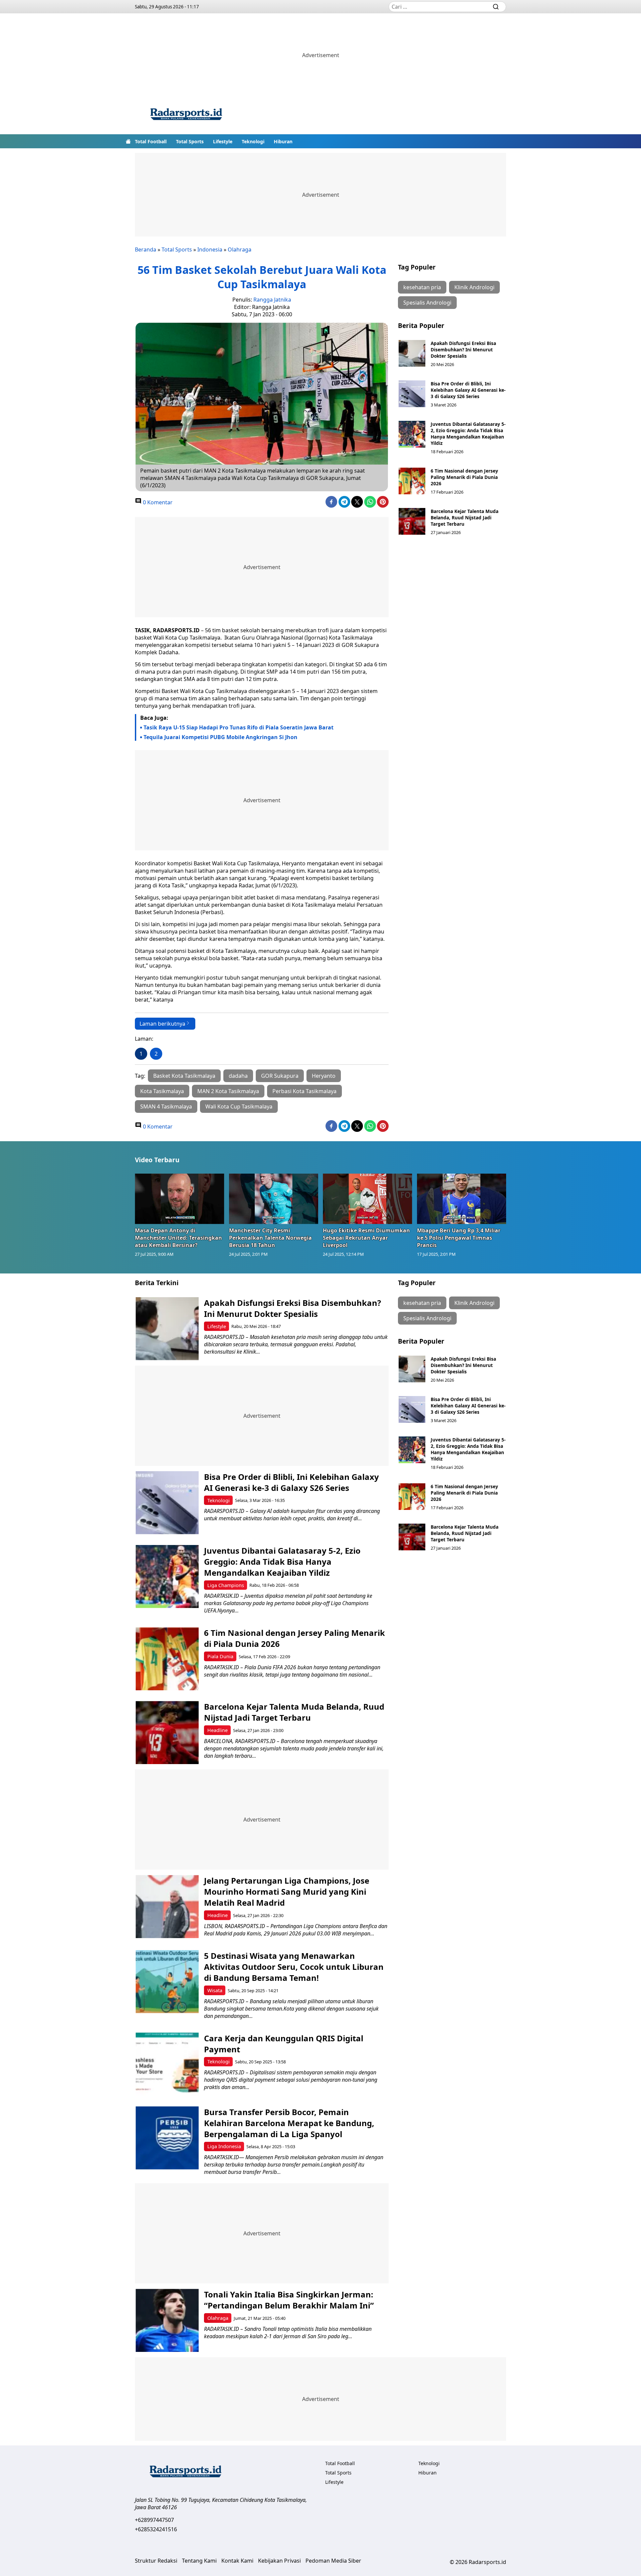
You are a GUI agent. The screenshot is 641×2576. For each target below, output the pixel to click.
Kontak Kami (237, 2561)
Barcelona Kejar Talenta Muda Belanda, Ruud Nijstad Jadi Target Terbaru (465, 518)
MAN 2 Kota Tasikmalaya (228, 1091)
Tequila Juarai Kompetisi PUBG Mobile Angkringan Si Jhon (221, 737)
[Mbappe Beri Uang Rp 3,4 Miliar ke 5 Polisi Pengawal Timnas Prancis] (462, 1199)
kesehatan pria (422, 287)
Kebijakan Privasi (279, 2561)
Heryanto (324, 1076)
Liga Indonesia (224, 2146)
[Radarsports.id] (186, 116)
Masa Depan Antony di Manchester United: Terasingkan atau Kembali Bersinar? (178, 1238)
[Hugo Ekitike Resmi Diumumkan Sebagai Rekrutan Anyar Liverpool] (368, 1199)
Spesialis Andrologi (427, 303)
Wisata (215, 1990)
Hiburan (283, 141)
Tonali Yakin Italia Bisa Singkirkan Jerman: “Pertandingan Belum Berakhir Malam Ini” (289, 2300)
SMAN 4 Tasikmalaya (166, 1106)
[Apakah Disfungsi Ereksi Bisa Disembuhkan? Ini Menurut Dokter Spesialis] (412, 353)
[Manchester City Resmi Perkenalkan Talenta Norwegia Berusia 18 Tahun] (274, 1199)
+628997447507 (154, 2520)
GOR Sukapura (280, 1076)
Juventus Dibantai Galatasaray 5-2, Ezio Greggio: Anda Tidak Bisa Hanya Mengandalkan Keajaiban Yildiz (468, 434)
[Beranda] (128, 141)
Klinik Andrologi (474, 287)
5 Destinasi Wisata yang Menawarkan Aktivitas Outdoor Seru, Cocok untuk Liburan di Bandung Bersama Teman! (294, 1967)
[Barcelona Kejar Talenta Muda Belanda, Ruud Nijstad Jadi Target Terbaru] (412, 521)
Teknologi (253, 141)
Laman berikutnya (162, 1024)
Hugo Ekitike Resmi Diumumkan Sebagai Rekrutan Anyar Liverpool (366, 1238)
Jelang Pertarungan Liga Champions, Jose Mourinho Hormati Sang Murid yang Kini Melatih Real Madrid (287, 1892)
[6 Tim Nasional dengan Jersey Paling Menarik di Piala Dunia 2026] (412, 481)
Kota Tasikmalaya (162, 1091)
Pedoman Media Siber (333, 2561)
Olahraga (240, 249)
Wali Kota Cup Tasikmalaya (239, 1106)
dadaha (238, 1076)
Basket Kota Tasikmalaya (184, 1076)
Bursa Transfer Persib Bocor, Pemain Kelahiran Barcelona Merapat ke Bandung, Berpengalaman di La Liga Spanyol (289, 2123)
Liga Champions (226, 1585)
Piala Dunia (220, 1656)
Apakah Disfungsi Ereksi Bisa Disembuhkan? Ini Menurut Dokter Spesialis (463, 350)
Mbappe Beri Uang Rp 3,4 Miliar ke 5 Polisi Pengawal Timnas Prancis (459, 1238)
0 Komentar (157, 502)
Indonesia (210, 249)
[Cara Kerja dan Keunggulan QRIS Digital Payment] (167, 2064)
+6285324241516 (156, 2529)
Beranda (146, 249)
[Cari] (496, 7)
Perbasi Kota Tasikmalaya (304, 1091)
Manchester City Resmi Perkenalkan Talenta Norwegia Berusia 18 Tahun (270, 1238)
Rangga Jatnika (272, 300)
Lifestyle (223, 141)
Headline (218, 1730)
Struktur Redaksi (156, 2561)
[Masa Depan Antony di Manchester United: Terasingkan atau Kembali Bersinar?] (180, 1199)
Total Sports (190, 141)
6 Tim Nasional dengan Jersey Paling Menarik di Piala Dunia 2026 (464, 477)
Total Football (151, 141)
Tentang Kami (199, 2561)
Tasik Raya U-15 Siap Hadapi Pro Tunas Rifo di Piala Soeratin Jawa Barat (239, 727)
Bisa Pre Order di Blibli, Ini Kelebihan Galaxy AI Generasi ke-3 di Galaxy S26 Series (468, 390)
